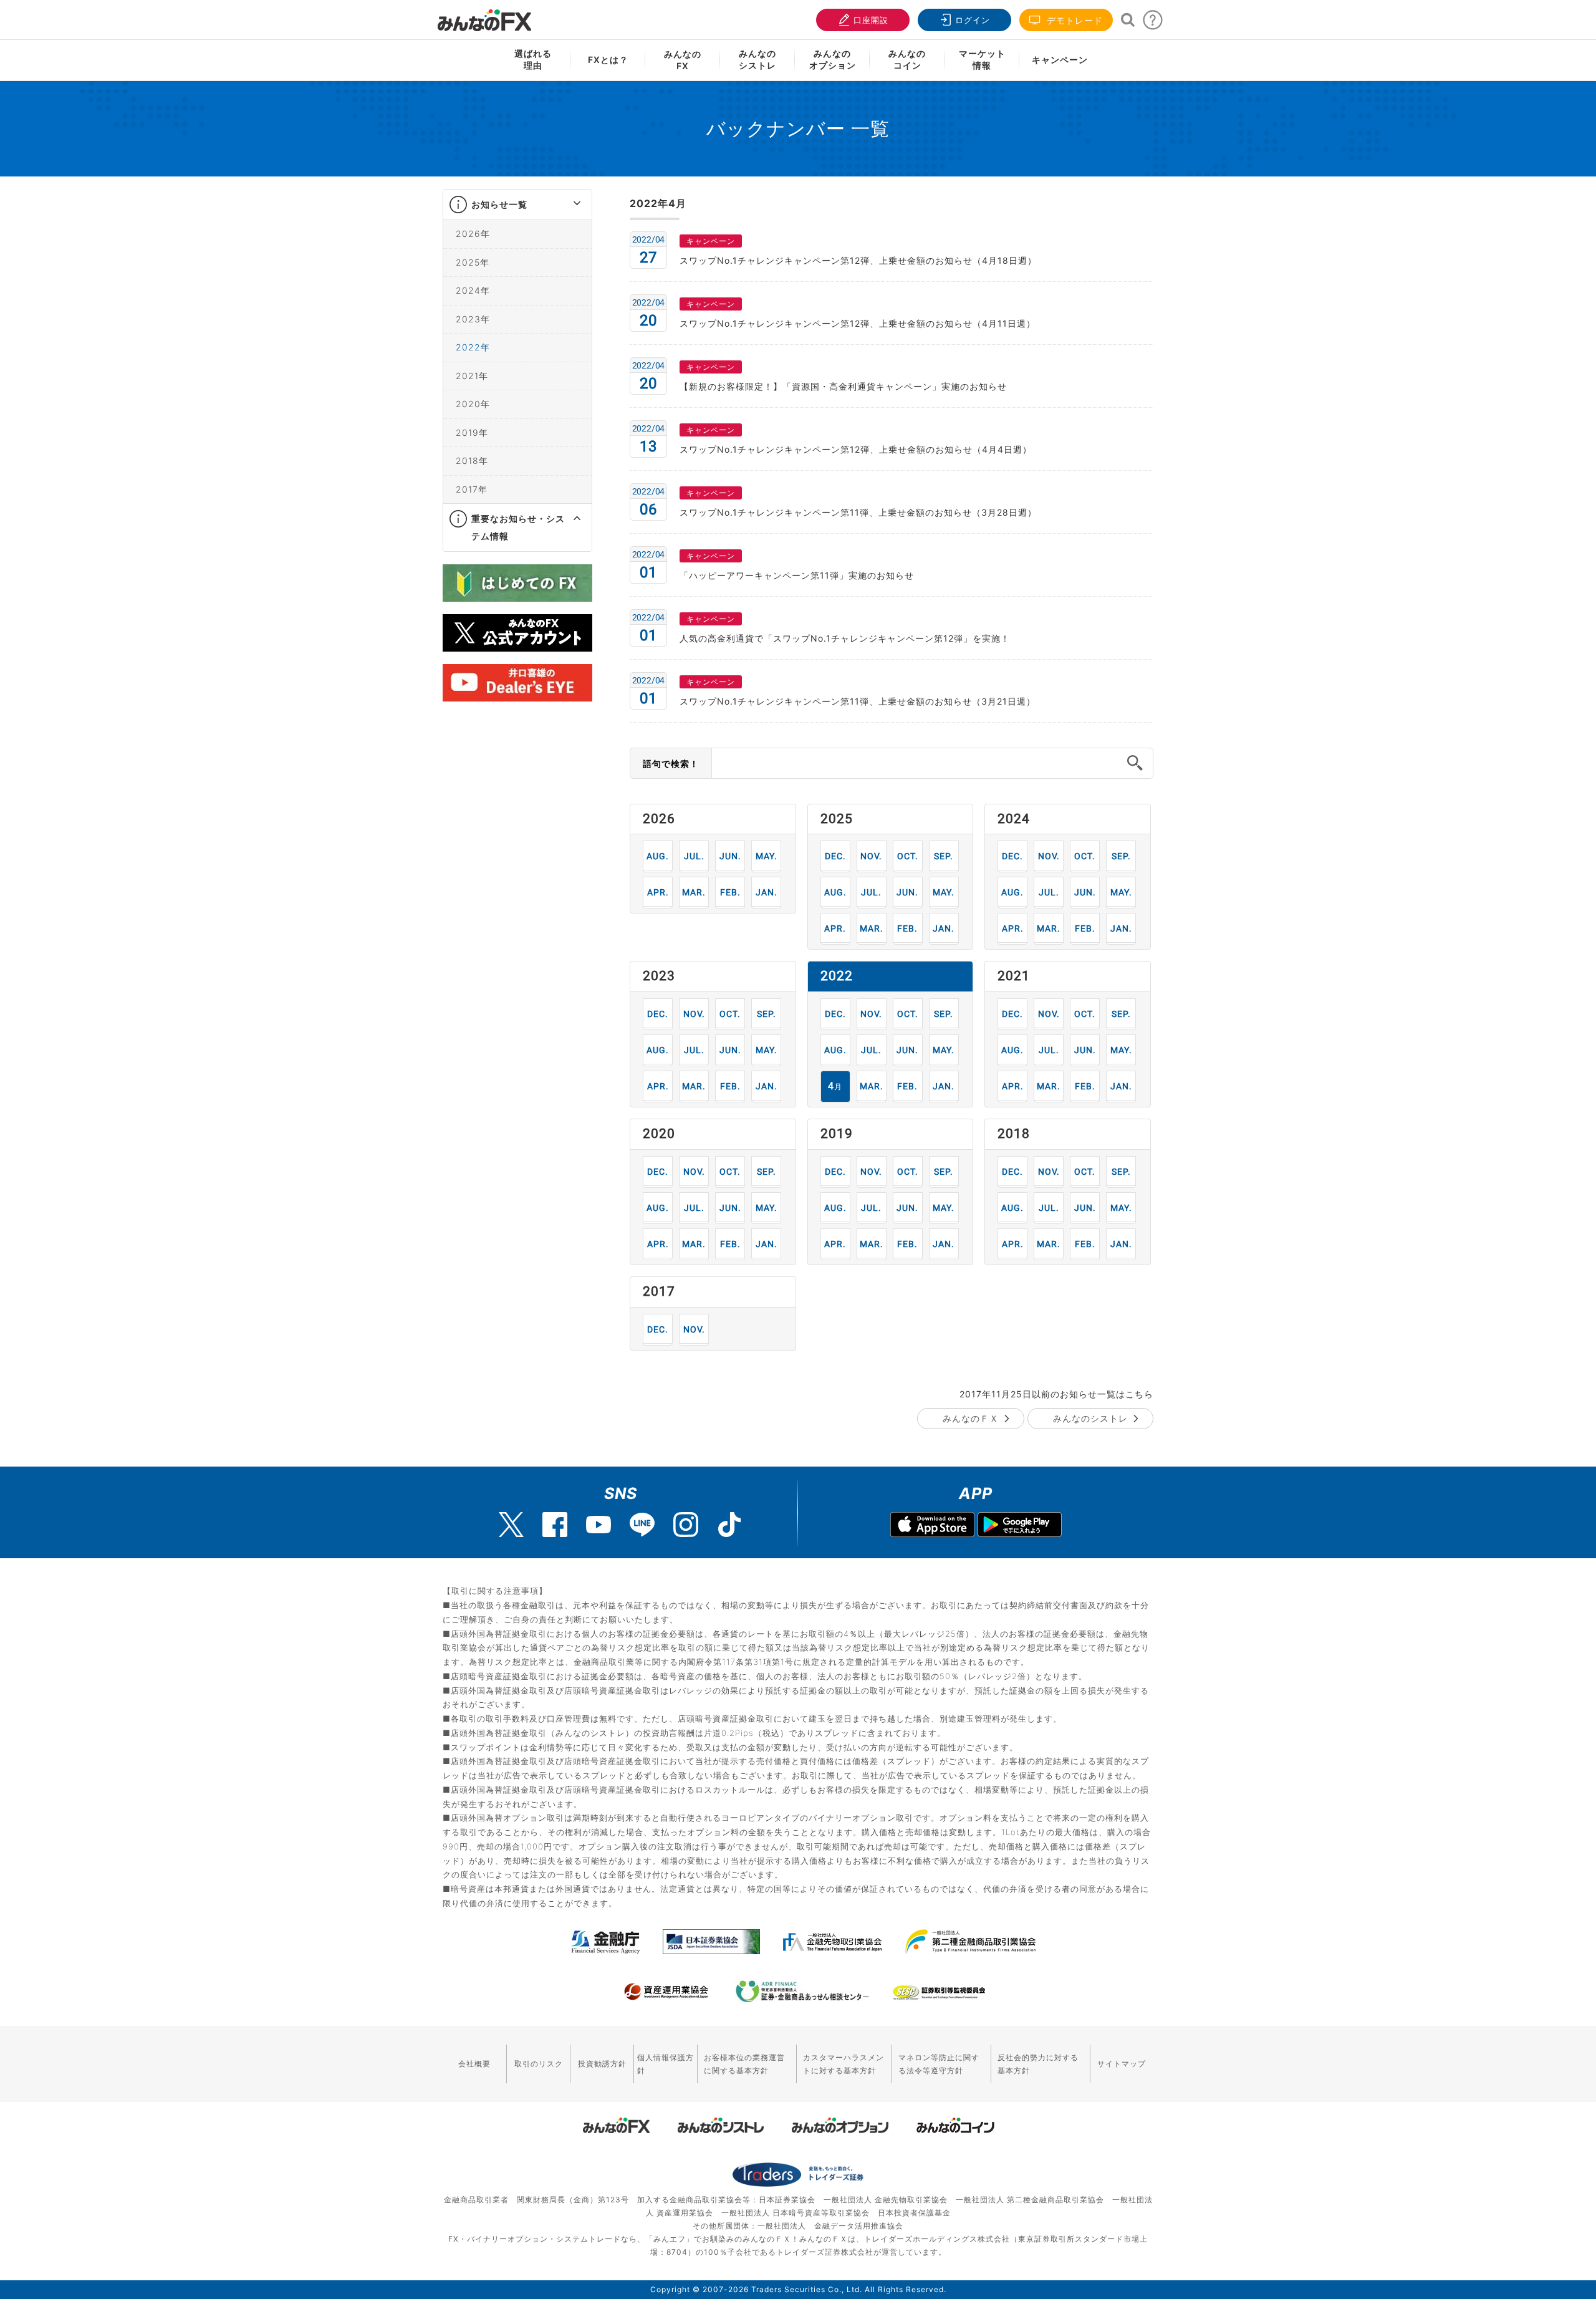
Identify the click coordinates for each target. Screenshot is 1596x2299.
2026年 (473, 234)
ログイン (973, 20)
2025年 (473, 262)
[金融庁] (606, 1942)
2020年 (473, 404)
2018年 (472, 460)
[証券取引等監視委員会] (939, 1993)
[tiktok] (729, 1525)
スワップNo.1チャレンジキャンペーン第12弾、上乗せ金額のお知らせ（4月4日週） (856, 449)
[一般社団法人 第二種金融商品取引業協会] (970, 1942)
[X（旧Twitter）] (511, 1525)
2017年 (472, 489)
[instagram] (686, 1525)
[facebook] (555, 1525)
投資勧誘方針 (602, 2064)
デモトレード (1073, 20)
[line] (642, 1525)
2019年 (472, 432)
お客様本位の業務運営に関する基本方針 (744, 2064)
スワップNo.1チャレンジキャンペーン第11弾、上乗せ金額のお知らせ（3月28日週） (858, 512)
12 (835, 856)
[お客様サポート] (1153, 23)
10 (907, 856)
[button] (566, 205)
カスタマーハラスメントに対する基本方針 (844, 2064)
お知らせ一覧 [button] (499, 204)
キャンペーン (1060, 60)
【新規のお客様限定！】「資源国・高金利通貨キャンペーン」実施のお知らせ (843, 386)
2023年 (473, 319)
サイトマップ (1122, 2064)
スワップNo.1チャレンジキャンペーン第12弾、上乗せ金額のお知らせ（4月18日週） (858, 260)
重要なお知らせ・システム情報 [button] (518, 527)
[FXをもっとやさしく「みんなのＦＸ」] (484, 16)
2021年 (472, 376)
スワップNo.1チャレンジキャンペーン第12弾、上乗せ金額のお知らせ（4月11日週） (858, 323)
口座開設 (871, 20)
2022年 (473, 347)
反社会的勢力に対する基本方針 (1038, 2064)
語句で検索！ (671, 764)
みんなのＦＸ (971, 1418)
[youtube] (598, 1525)
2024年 (473, 290)
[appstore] (932, 1526)
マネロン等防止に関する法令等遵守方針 (939, 2064)
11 (871, 856)
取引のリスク (539, 2064)
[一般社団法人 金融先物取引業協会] (833, 1942)
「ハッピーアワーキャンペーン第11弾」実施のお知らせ (797, 575)
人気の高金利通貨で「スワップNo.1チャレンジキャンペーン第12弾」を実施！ (845, 638)
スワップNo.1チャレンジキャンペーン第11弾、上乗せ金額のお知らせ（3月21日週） (858, 701)
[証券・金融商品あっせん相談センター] (802, 1992)
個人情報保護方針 (666, 2064)
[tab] (517, 205)
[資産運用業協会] (666, 1992)
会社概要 (474, 2064)
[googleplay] (1020, 1526)
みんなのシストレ (1090, 1418)
